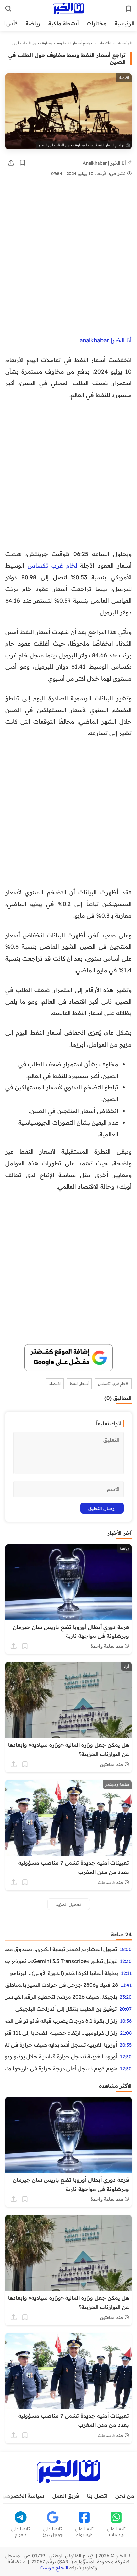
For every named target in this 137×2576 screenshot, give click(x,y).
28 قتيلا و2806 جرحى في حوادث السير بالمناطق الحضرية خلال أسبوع (62, 1985)
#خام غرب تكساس (113, 1384)
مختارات (97, 23)
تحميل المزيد (69, 1904)
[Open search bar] (8, 9)
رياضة (33, 23)
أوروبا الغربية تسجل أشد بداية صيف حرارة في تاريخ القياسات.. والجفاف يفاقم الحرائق (61, 2045)
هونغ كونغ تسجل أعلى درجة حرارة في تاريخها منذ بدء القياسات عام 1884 (61, 2068)
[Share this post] (11, 163)
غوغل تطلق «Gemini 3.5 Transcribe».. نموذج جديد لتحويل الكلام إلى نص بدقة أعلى (61, 1961)
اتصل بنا (97, 2496)
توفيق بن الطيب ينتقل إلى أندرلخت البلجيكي (66, 2009)
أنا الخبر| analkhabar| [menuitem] (105, 340)
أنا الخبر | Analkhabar (105, 163)
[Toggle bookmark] (22, 163)
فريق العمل (66, 2496)
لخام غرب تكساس (52, 565)
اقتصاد (105, 43)
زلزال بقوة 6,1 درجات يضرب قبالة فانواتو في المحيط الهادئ (61, 2021)
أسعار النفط (79, 1384)
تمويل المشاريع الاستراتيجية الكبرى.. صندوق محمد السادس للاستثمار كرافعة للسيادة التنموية (61, 1949)
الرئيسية (125, 23)
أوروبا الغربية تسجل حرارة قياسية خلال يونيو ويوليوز (61, 2056)
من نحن (125, 2496)
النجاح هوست (54, 2568)
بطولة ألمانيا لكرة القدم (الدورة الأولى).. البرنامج (64, 1973)
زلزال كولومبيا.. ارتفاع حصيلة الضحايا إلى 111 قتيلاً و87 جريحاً (61, 2033)
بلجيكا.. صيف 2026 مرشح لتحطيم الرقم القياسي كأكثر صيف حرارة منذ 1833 (61, 1997)
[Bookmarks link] (129, 9)
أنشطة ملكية (64, 23)
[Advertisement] (68, 263)
